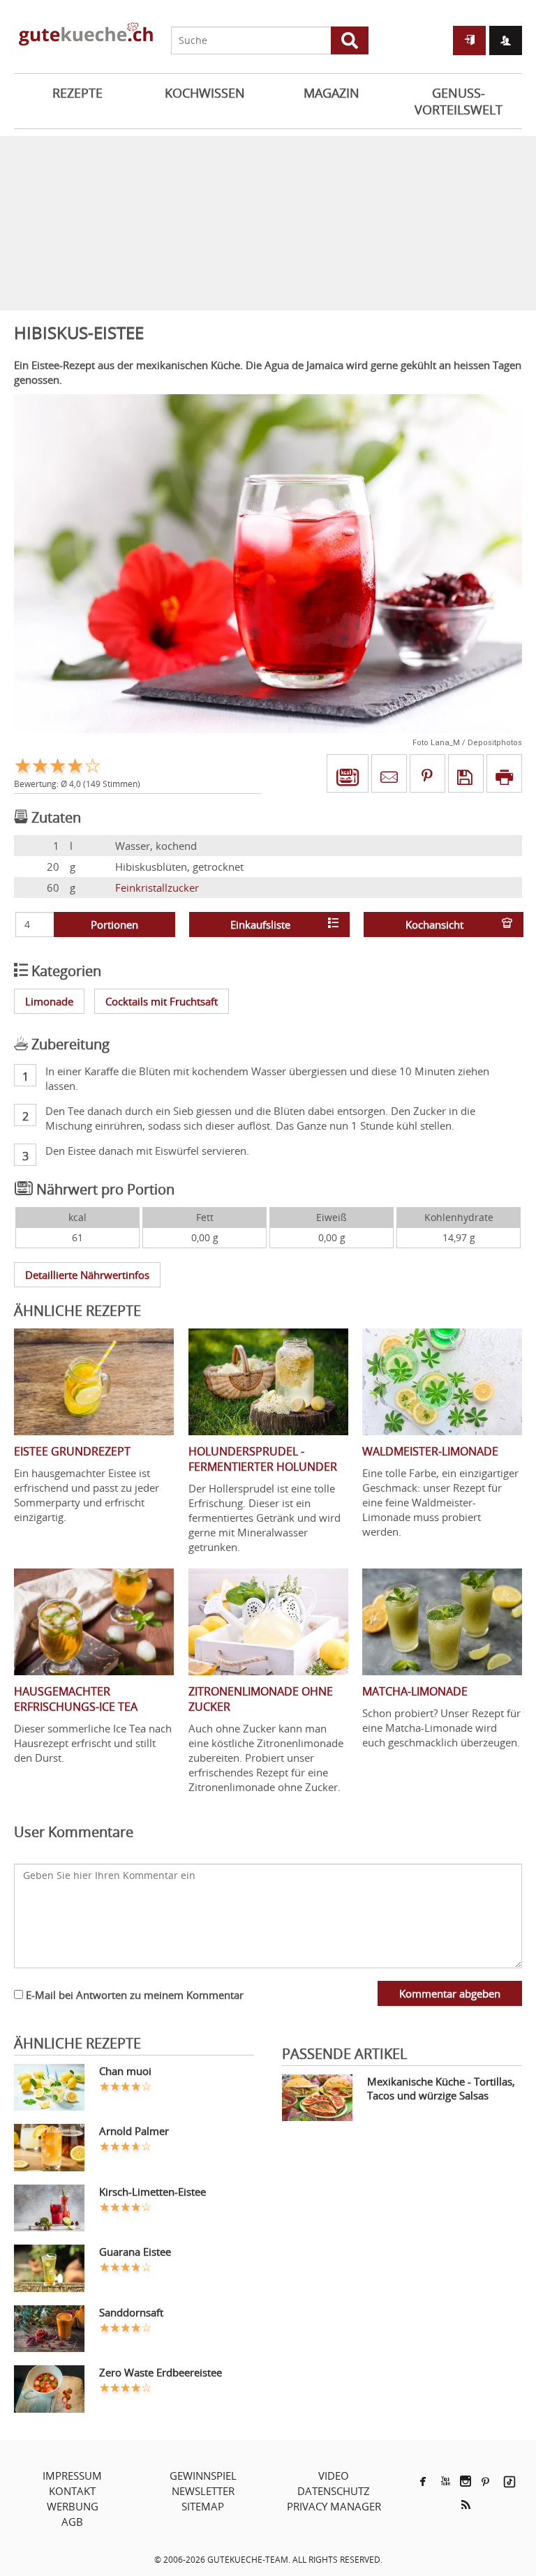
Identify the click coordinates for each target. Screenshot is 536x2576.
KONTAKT (72, 2491)
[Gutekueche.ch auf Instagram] (466, 2481)
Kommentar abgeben (450, 1993)
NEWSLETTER (203, 2491)
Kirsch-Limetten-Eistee (152, 2192)
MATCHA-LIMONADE (415, 1691)
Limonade (49, 1001)
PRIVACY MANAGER (334, 2506)
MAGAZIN (332, 93)
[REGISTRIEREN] (506, 40)
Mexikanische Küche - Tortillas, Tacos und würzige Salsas (441, 2088)
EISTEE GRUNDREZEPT (72, 1451)
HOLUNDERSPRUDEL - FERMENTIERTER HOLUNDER (263, 1459)
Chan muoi (125, 2071)
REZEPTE (77, 93)
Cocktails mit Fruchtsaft (162, 1001)
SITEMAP (203, 2506)
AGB (72, 2522)
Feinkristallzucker (157, 888)
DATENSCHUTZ (334, 2491)
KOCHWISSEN (205, 93)
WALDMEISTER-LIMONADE (430, 1451)
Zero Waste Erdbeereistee (161, 2372)
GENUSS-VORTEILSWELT (459, 101)
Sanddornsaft (131, 2312)
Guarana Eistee (135, 2252)
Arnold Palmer (134, 2131)
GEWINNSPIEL (203, 2476)
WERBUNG (73, 2506)
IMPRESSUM (72, 2476)
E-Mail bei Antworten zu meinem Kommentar (133, 1995)
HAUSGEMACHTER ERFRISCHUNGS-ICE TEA (76, 1699)
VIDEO (334, 2476)
